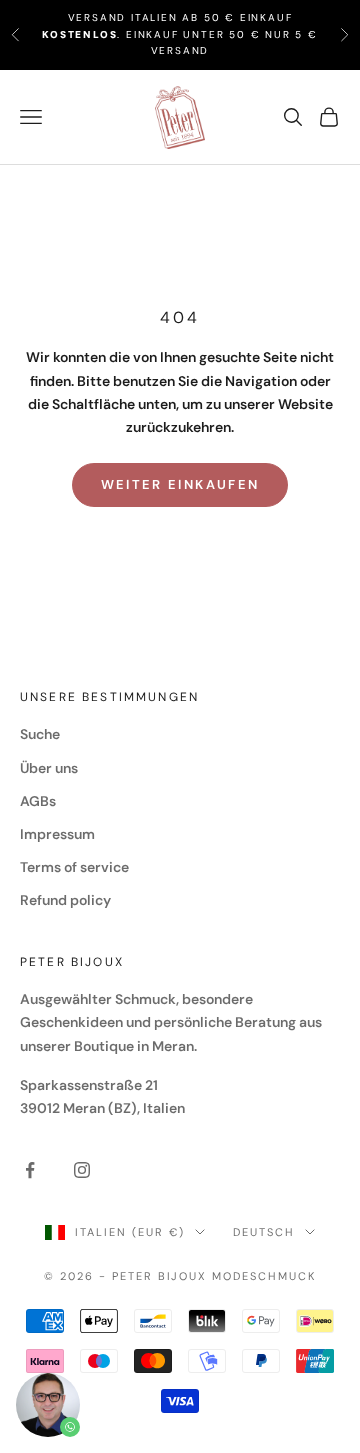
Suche (40, 734)
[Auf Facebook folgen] (30, 1170)
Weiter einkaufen (180, 484)
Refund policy (65, 900)
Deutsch (264, 1232)
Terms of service (74, 867)
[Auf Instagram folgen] (82, 1170)
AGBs (38, 801)
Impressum (57, 834)
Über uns (49, 768)
